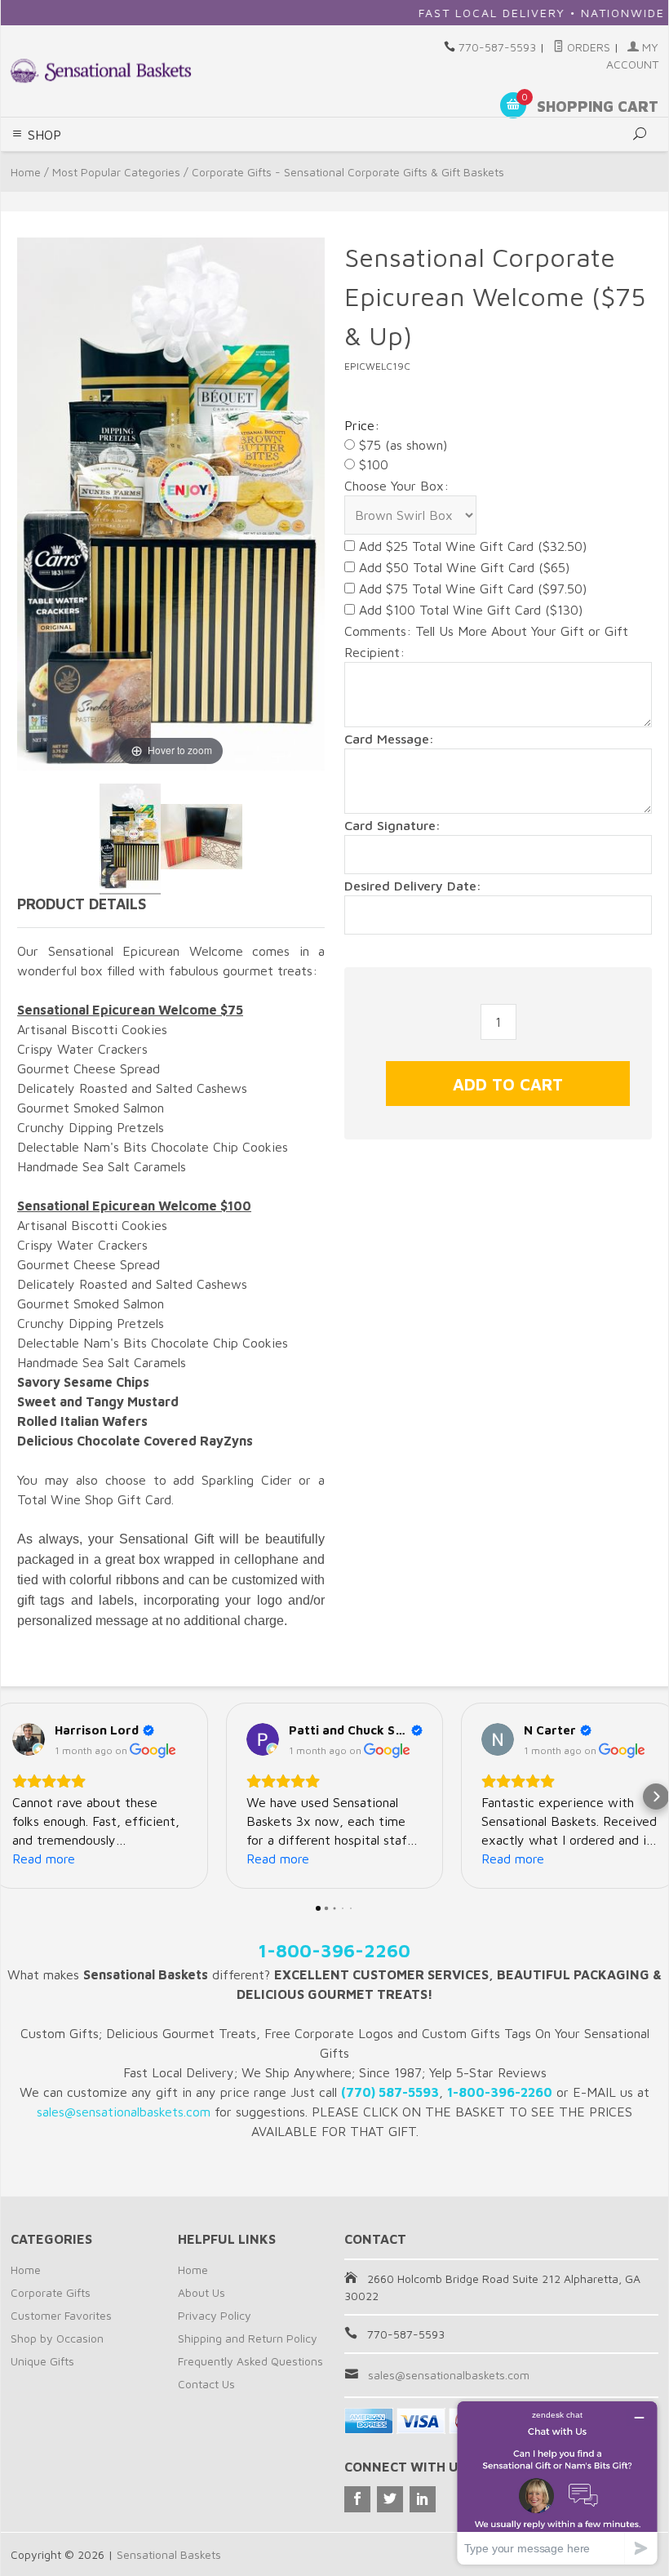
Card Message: (389, 739)
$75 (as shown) (401, 445)
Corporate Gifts (51, 2292)
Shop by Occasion (57, 2338)
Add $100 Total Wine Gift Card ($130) (469, 610)
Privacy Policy (215, 2315)
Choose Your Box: (397, 486)
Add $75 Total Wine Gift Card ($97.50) (471, 588)
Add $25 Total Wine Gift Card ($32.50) (471, 546)
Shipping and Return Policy (248, 2338)
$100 (372, 464)
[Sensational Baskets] (101, 71)
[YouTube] (423, 2499)
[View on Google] (29, 1739)
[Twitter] (390, 2499)
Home (26, 172)
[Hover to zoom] (171, 503)
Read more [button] (44, 1859)
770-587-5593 (497, 47)
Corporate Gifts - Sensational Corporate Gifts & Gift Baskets (348, 172)
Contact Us (206, 2384)
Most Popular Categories (116, 172)
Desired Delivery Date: (413, 886)
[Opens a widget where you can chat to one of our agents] (557, 2483)
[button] (13, 1797)
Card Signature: (392, 825)
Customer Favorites (61, 2315)
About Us (202, 2292)
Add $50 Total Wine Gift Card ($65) (462, 567)
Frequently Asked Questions (250, 2361)
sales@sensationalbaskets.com (449, 2375)
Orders (587, 47)
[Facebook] (357, 2499)
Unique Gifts (42, 2361)
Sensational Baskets (169, 2554)
